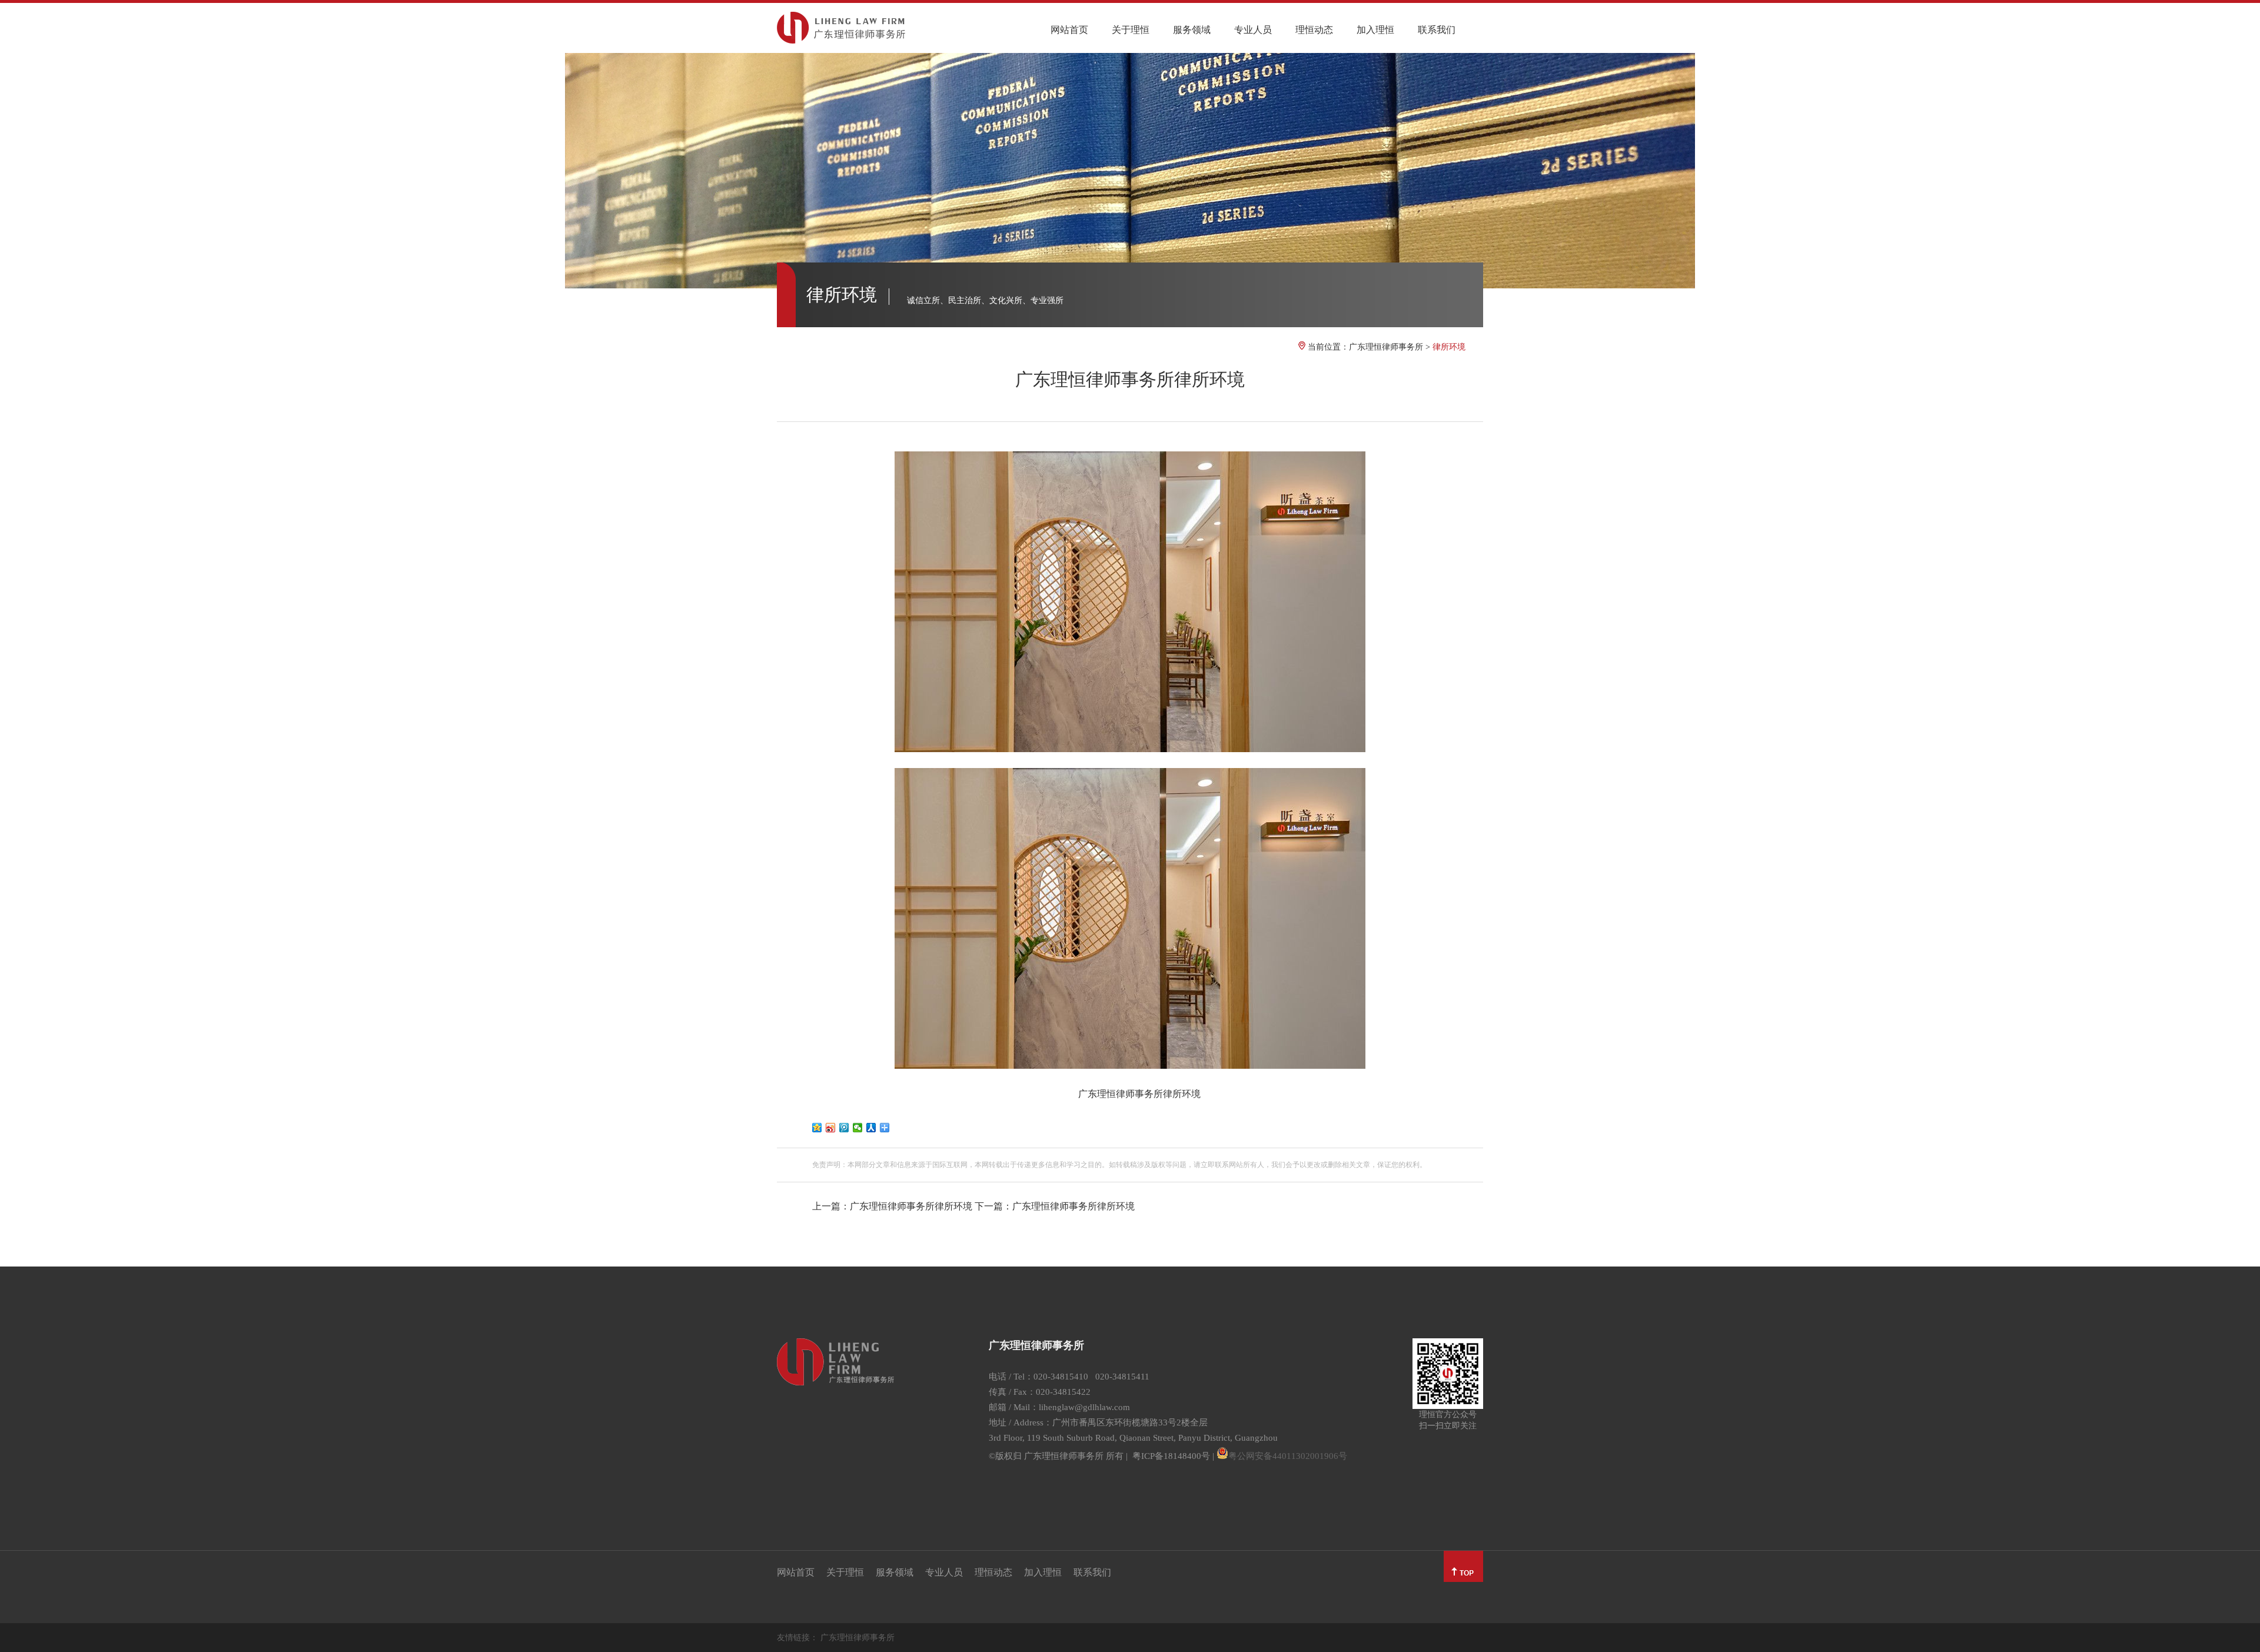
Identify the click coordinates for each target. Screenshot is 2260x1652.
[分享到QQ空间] (817, 1128)
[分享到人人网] (871, 1128)
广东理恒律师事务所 (1386, 347)
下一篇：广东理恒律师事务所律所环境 (1055, 1206)
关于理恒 (1131, 30)
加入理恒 (1375, 30)
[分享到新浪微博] (831, 1128)
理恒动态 (1314, 30)
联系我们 (1437, 30)
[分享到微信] (858, 1128)
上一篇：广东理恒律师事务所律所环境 (892, 1206)
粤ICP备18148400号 (1171, 1456)
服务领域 (1192, 30)
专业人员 (1253, 30)
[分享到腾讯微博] (844, 1128)
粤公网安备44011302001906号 (1288, 1456)
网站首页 (1069, 30)
